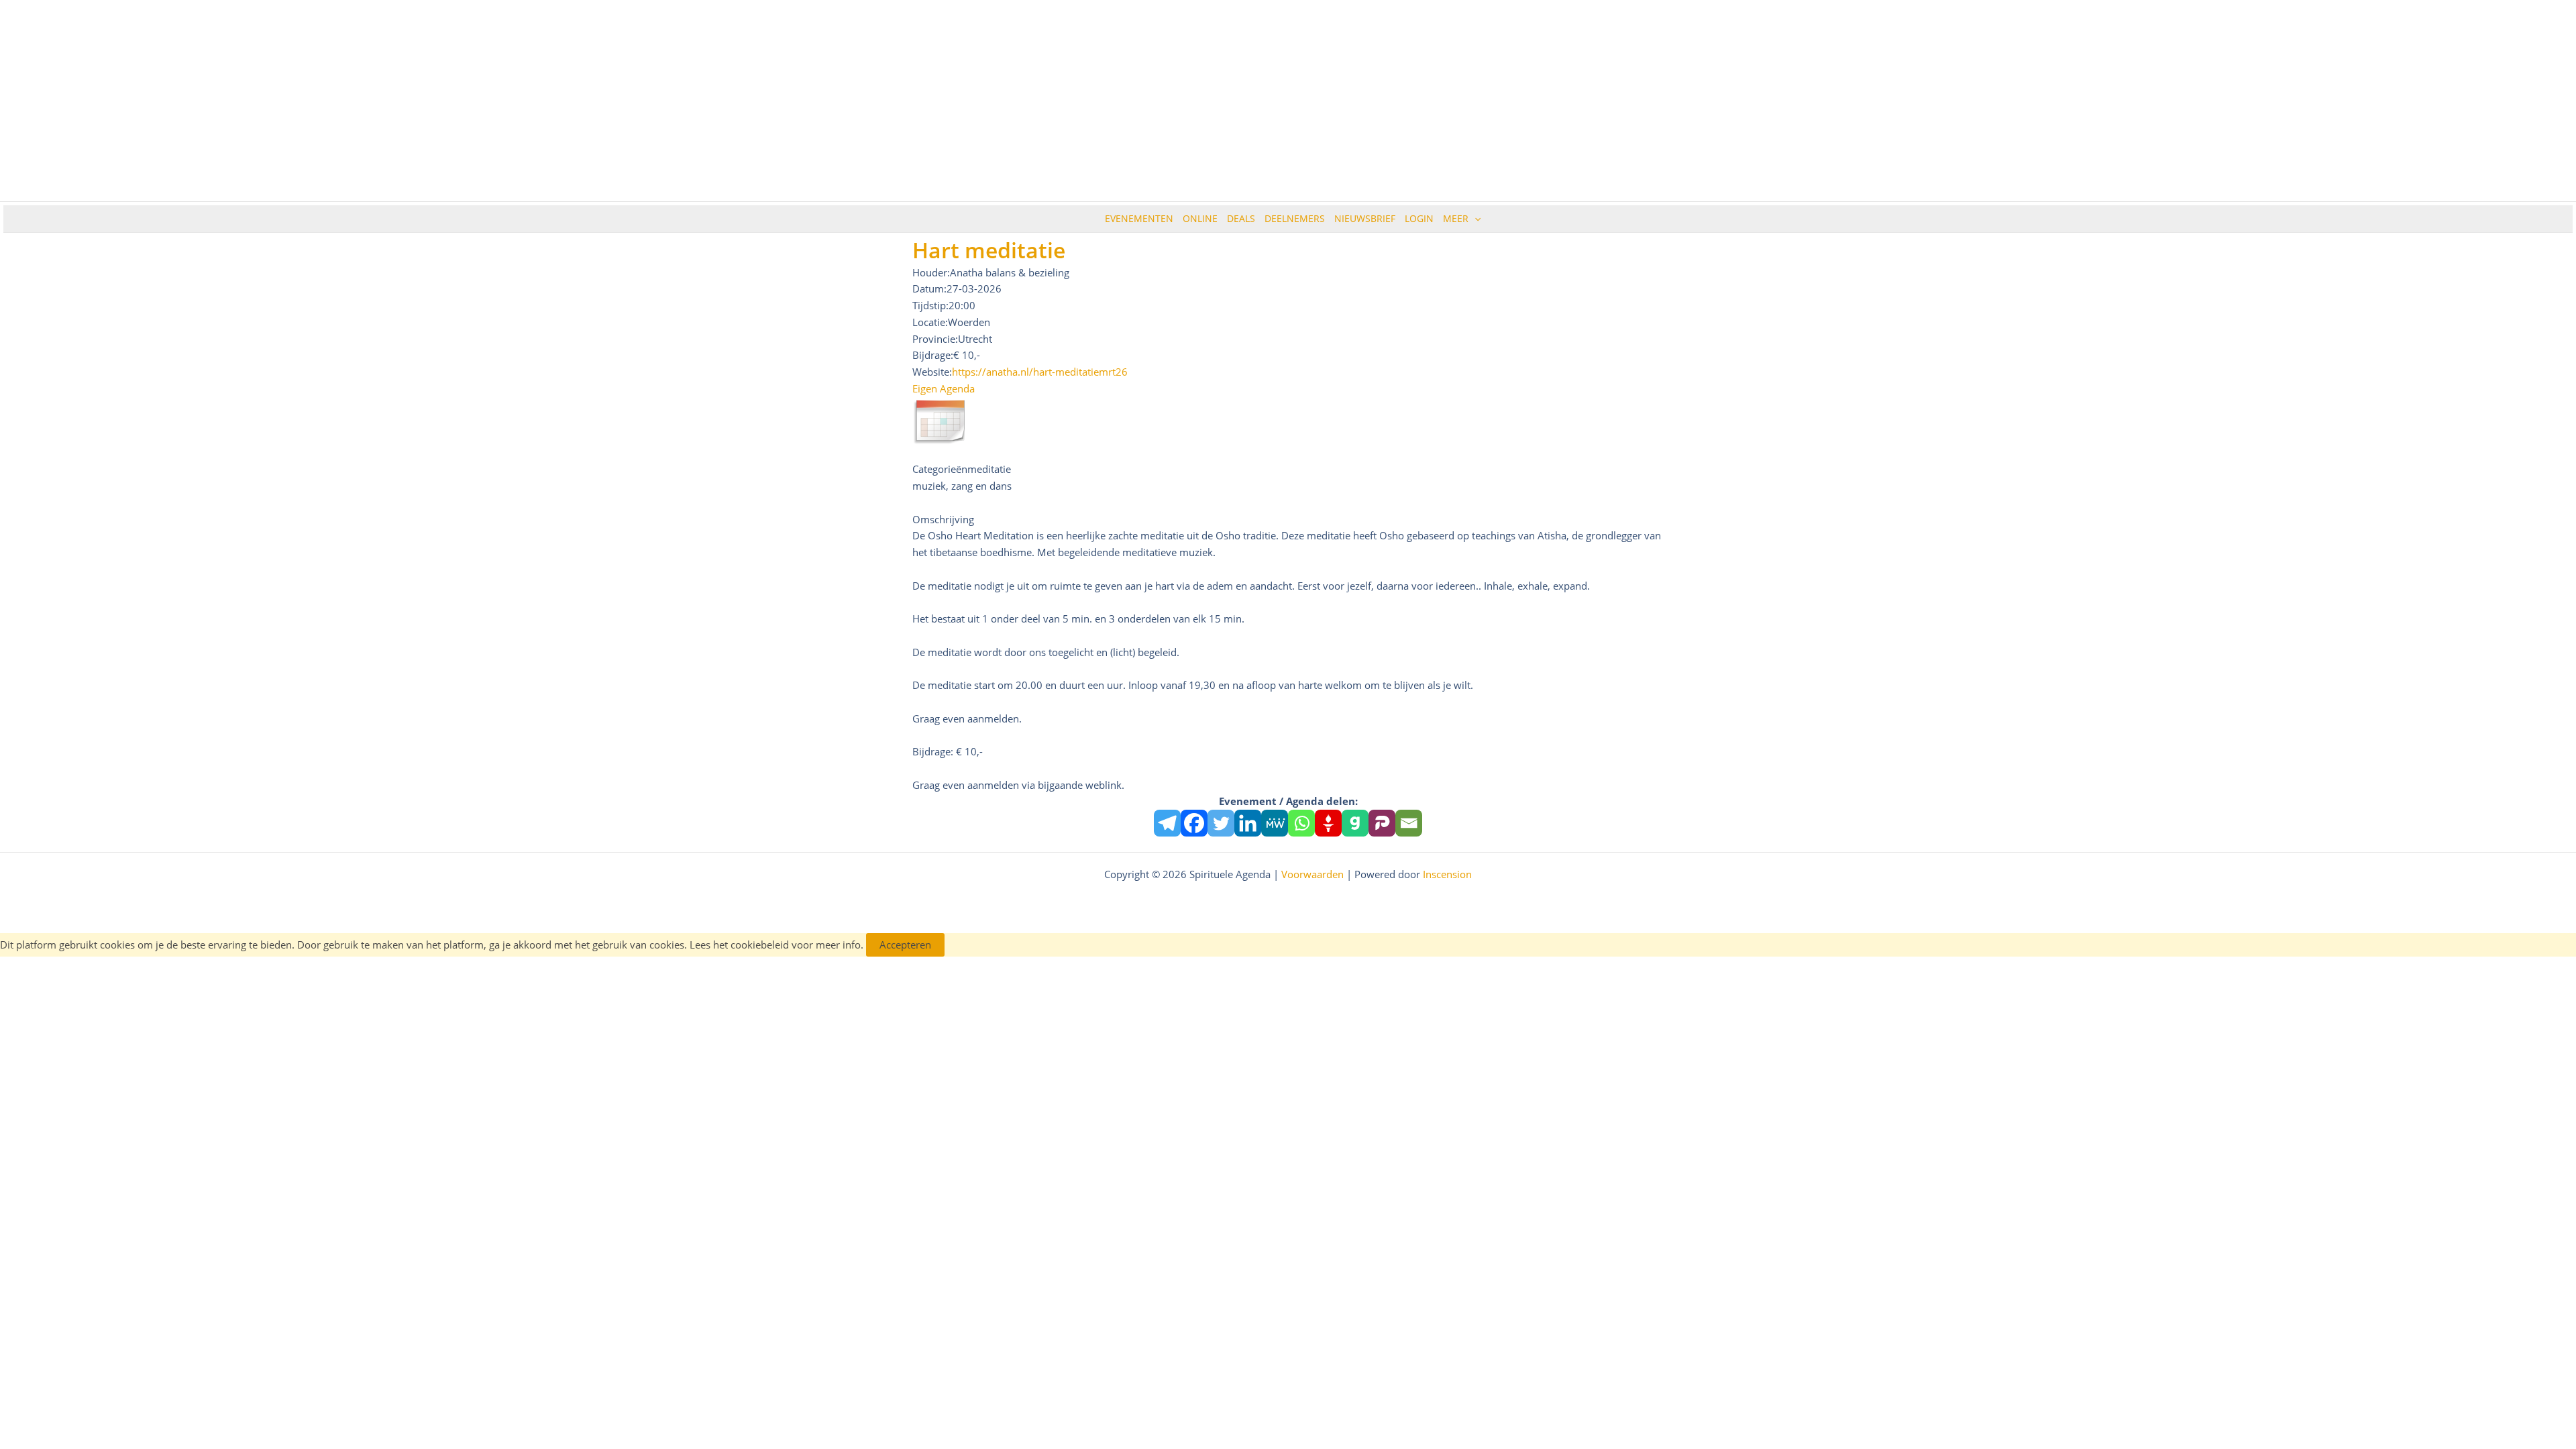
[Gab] (1355, 823)
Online (1200, 218)
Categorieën (940, 469)
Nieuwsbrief (1365, 218)
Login (1419, 218)
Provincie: (935, 339)
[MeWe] (1275, 823)
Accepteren (905, 945)
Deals (1241, 218)
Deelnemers (1295, 218)
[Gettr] (1328, 823)
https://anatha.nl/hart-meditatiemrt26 (1040, 372)
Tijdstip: (930, 305)
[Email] (1409, 823)
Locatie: (930, 322)
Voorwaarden (1312, 874)
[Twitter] (1221, 823)
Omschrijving (943, 519)
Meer (1456, 218)
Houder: (931, 272)
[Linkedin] (1248, 823)
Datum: (929, 288)
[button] (1474, 219)
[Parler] (1382, 823)
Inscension (1447, 874)
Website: (932, 372)
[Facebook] (1194, 823)
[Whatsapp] (1301, 823)
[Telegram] (1167, 823)
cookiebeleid (760, 945)
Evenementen (1139, 218)
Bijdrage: (933, 355)
